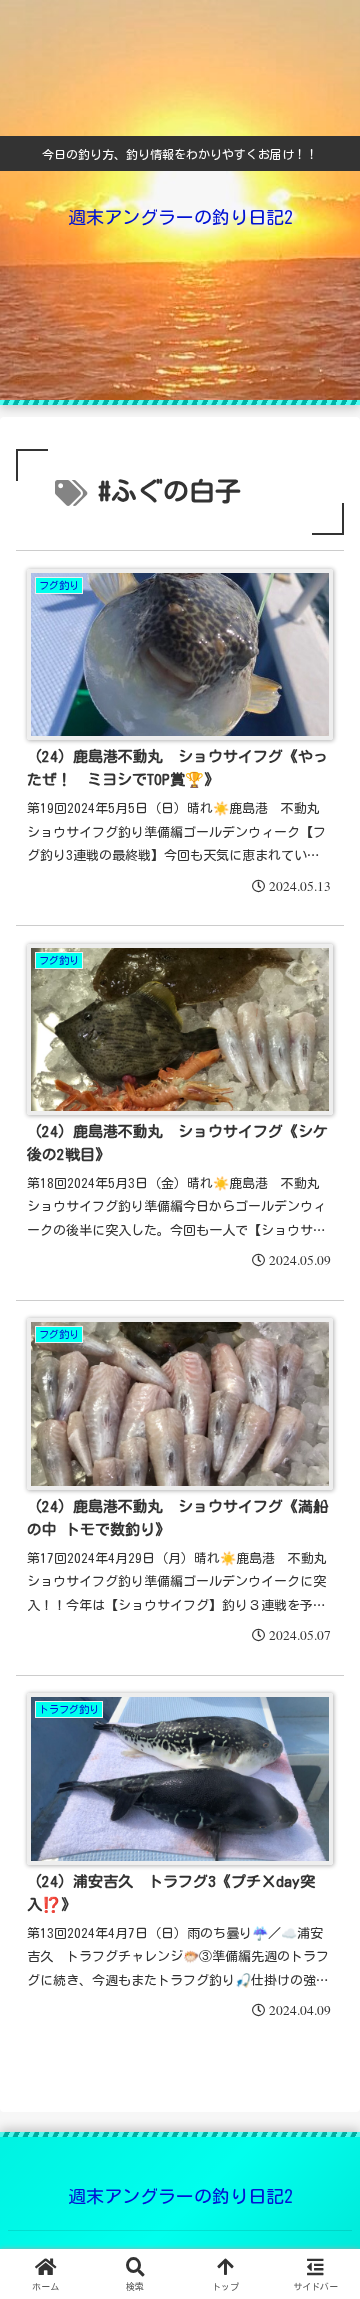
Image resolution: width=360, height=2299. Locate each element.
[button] (321, 2229)
